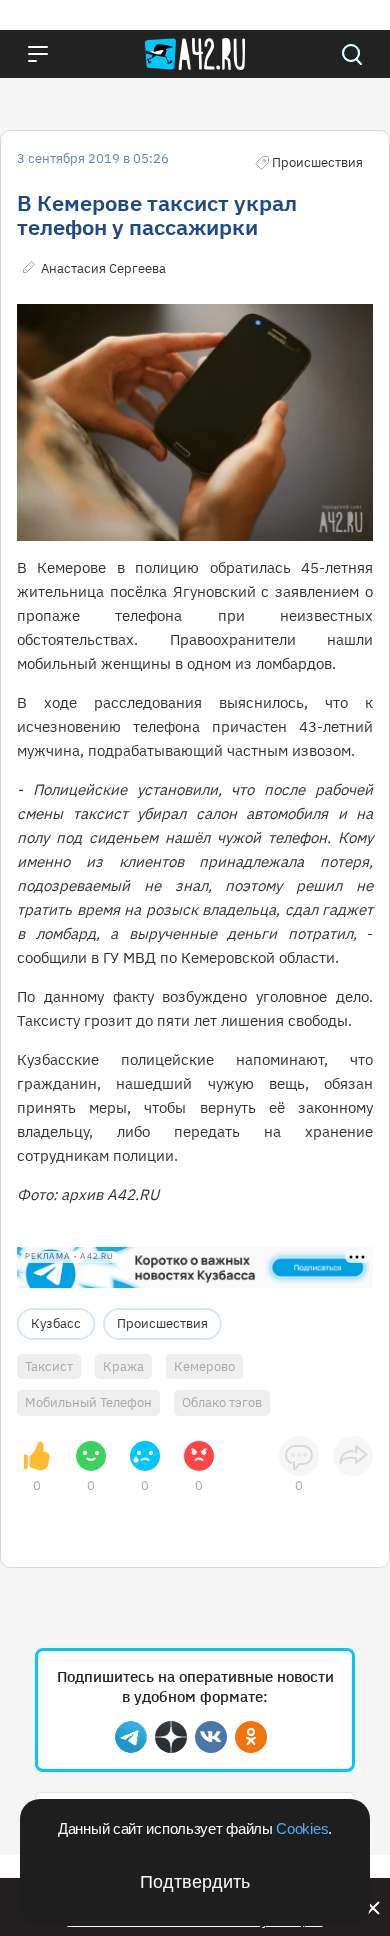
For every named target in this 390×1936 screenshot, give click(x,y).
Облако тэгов (222, 1402)
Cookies (302, 1828)
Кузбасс (56, 1323)
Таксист (49, 1366)
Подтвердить (195, 1882)
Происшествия (162, 1323)
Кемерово (204, 1366)
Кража (123, 1366)
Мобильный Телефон (88, 1402)
